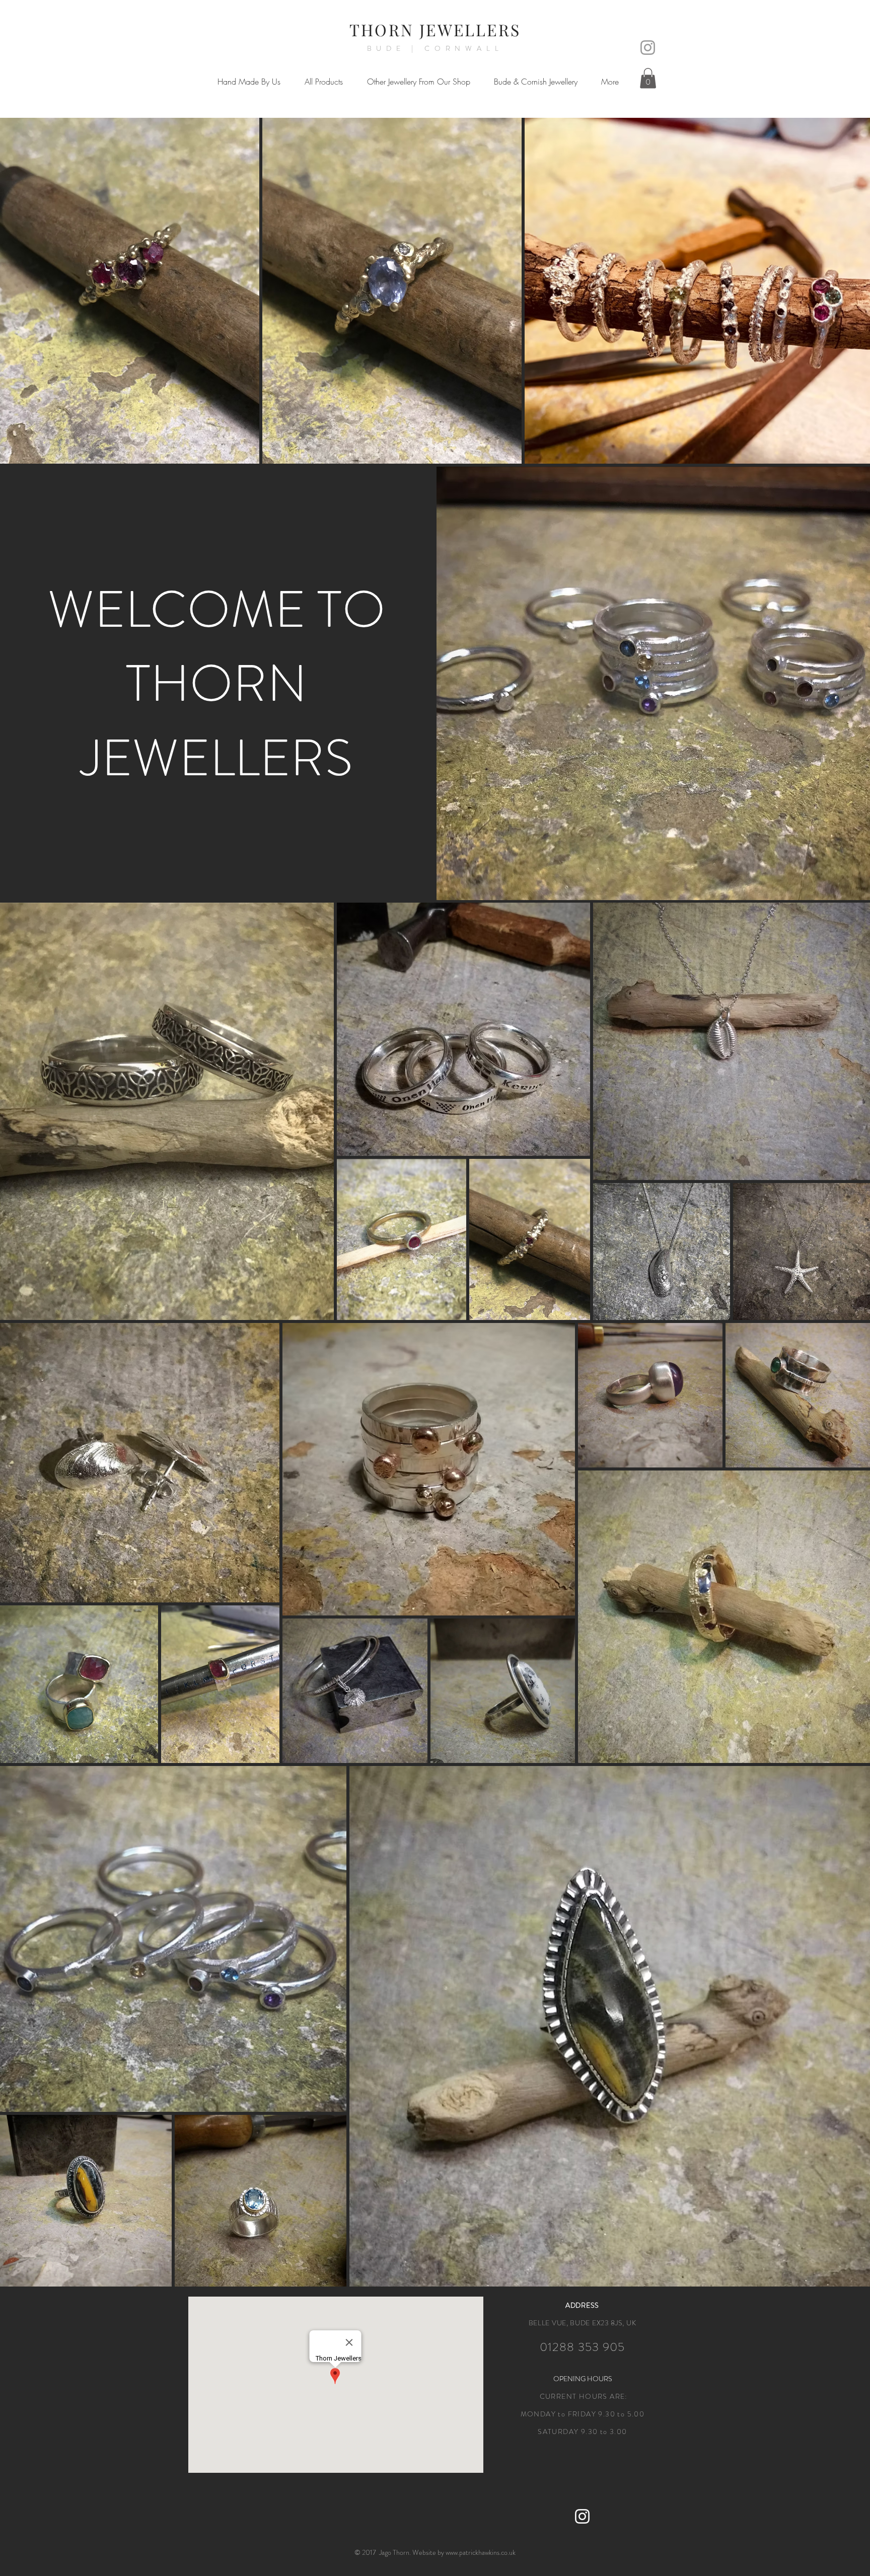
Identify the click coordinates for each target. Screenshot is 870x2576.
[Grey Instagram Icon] (648, 48)
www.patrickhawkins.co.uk (481, 2552)
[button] (249, 82)
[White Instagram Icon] (582, 2516)
